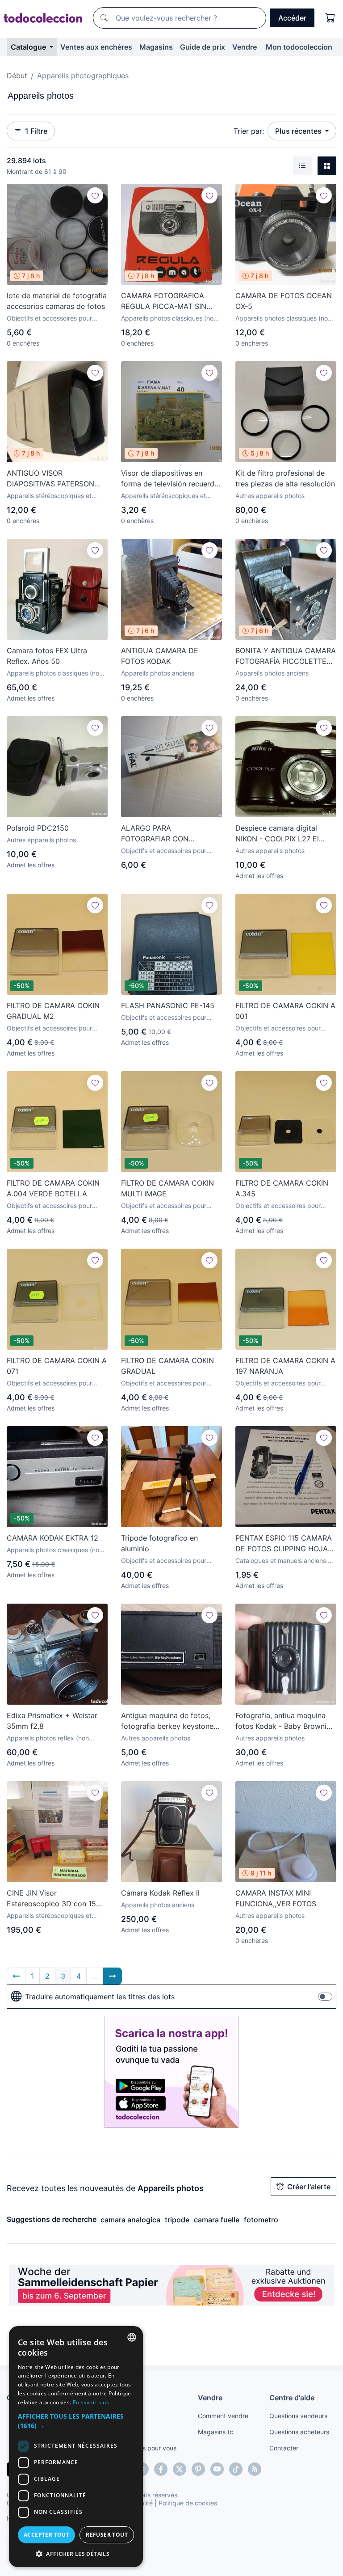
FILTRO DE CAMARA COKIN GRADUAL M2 (53, 1011)
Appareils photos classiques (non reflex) (169, 319)
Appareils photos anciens (158, 673)
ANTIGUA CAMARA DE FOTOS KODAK (160, 656)
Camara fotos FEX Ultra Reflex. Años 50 (47, 656)
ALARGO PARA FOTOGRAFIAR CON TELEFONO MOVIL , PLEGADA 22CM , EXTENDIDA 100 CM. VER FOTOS (164, 834)
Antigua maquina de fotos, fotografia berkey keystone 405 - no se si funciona (167, 1721)
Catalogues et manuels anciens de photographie (285, 1561)
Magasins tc (215, 2432)
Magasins (156, 47)
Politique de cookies (188, 2503)
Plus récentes (299, 131)
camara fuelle (217, 2220)
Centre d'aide (292, 2398)
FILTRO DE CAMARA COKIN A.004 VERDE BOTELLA (53, 1188)
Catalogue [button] (29, 47)
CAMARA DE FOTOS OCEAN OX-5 (284, 301)
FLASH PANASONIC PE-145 (168, 1005)
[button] (76, 2421)
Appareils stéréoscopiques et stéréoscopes (49, 496)
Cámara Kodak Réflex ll (160, 1893)
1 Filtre (36, 131)
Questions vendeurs (298, 2416)
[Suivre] (95, 195)
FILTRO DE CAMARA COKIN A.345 (282, 1188)
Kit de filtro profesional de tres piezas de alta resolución (285, 478)
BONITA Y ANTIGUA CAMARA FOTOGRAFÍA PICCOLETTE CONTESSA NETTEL (286, 656)
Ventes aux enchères (96, 47)
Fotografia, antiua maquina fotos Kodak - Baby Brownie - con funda (286, 1721)
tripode (177, 2220)
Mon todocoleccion (299, 47)
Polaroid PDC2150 (38, 828)
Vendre (245, 47)
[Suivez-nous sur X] (180, 2469)
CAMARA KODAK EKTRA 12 (52, 1538)
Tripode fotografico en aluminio (159, 1543)
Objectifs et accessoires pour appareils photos (49, 319)
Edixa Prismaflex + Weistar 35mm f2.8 (52, 1721)
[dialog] (76, 2447)
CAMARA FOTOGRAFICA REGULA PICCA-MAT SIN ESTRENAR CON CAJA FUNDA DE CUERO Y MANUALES (164, 301)
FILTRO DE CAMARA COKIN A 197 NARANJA (285, 1366)
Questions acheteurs (299, 2432)
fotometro (261, 2220)
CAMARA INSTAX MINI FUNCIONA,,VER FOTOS (276, 1898)
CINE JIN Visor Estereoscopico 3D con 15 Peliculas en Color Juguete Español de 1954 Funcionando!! (52, 1899)
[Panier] (330, 18)
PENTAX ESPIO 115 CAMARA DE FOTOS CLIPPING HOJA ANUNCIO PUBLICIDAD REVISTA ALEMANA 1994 (284, 1544)
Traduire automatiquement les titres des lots (100, 1997)
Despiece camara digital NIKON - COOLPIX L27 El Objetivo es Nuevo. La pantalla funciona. (277, 834)
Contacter (284, 2448)
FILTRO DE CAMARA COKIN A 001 (285, 1011)
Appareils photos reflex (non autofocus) (48, 1738)
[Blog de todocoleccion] (255, 2469)
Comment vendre (223, 2416)
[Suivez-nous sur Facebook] (161, 2469)
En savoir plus (91, 2402)
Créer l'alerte (309, 2187)
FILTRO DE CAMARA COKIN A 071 (57, 1366)
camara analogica (130, 2220)
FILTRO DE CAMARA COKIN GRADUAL (167, 1366)
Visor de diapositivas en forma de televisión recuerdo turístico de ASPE (170, 479)
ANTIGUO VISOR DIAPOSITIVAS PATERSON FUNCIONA (50, 479)
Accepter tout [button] (46, 2535)
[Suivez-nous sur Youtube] (217, 2469)
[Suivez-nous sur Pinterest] (198, 2469)
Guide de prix (203, 47)
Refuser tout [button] (107, 2535)
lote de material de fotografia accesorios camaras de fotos (57, 301)
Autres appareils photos (270, 496)
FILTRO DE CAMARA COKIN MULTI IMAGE (167, 1188)
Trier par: (249, 131)
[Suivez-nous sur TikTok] (236, 2469)
